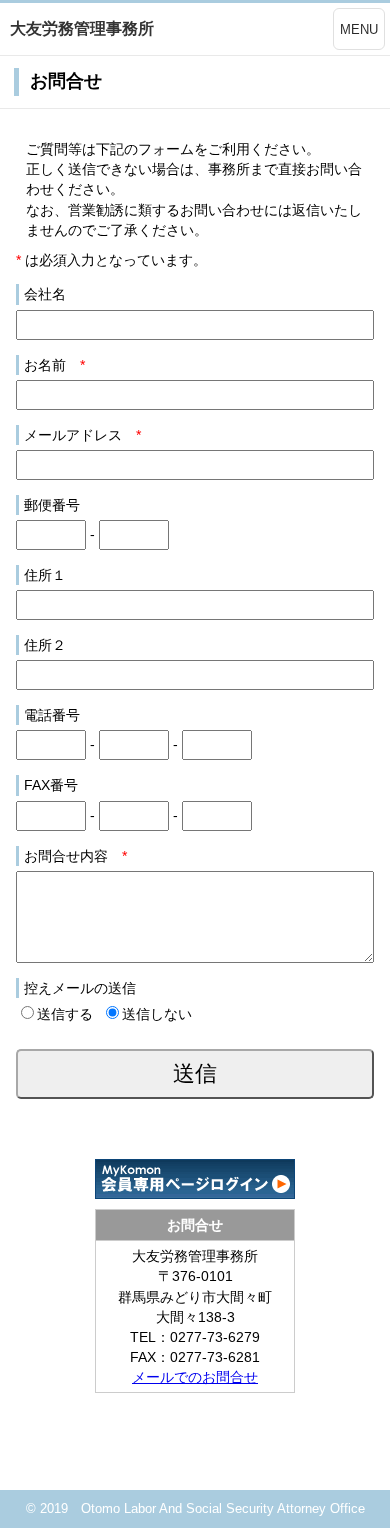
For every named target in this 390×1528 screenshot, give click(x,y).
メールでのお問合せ (195, 1377)
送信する (65, 1014)
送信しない (157, 1014)
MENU (359, 29)
